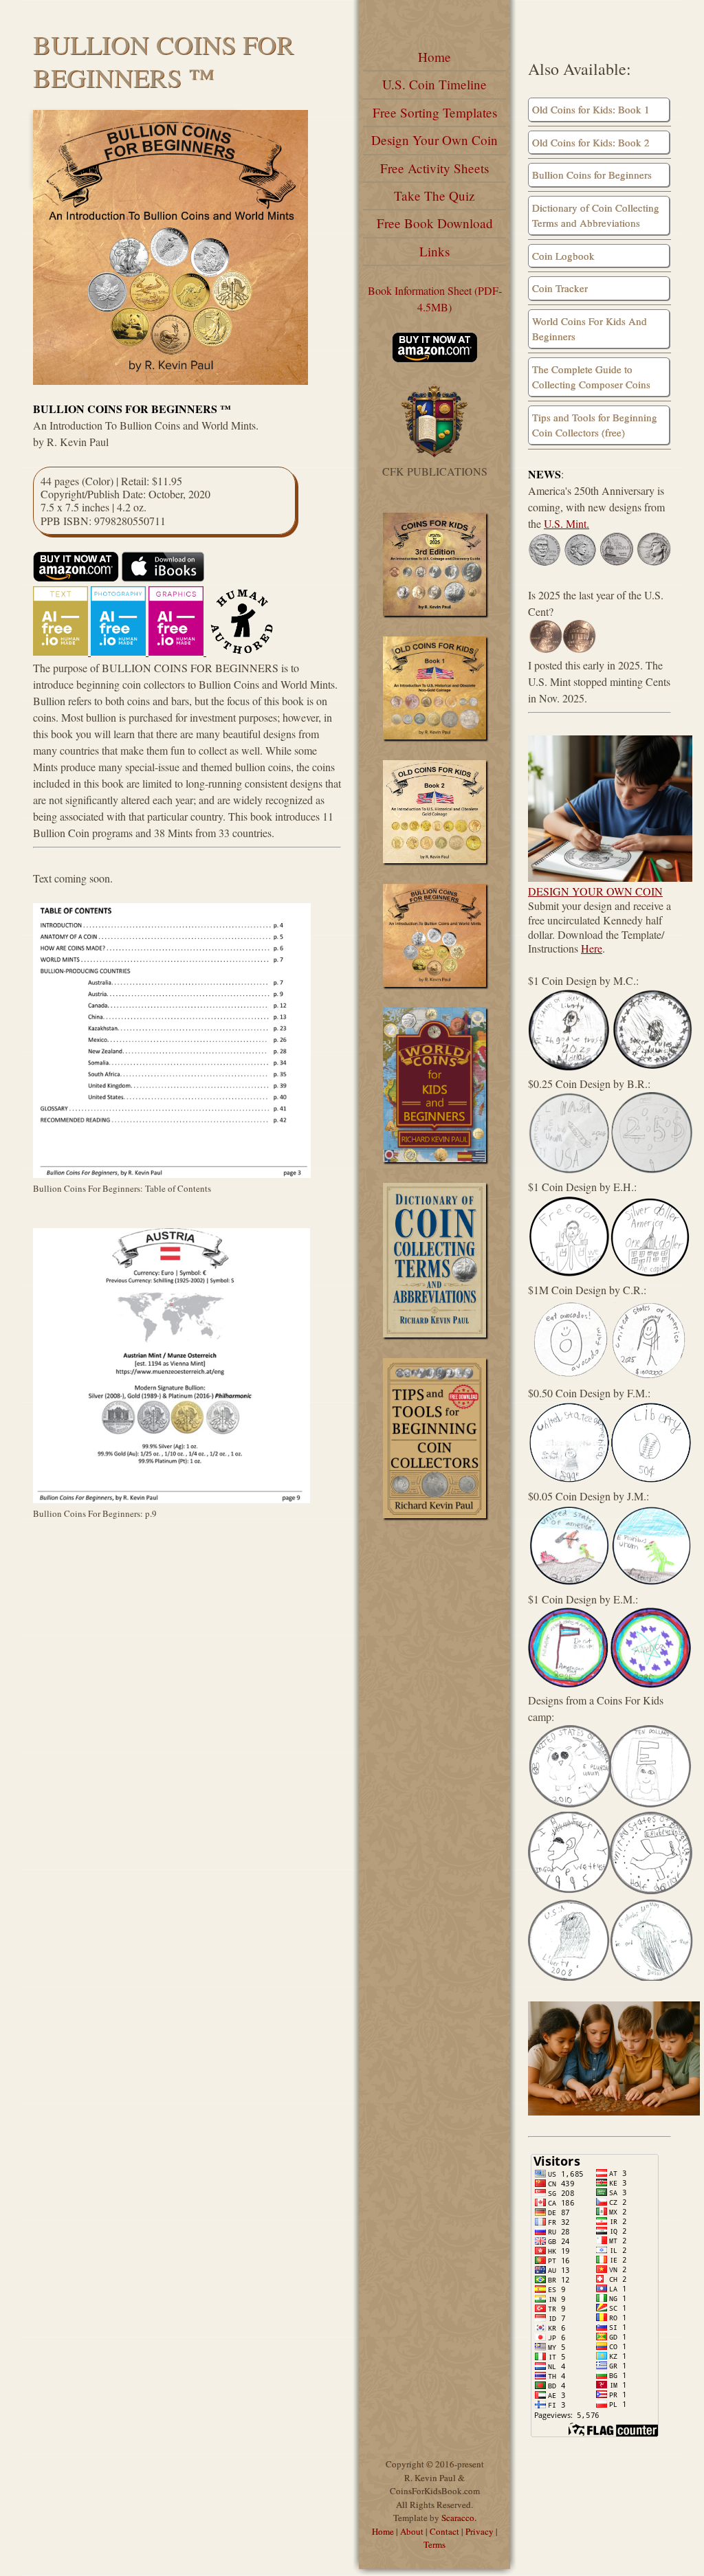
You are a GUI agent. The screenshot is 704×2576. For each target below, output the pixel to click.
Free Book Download (435, 223)
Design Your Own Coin (434, 140)
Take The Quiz (434, 196)
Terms (434, 2544)
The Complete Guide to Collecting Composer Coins (591, 377)
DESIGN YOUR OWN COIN (595, 891)
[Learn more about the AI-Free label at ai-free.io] (62, 651)
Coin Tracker (560, 288)
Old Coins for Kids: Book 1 (591, 109)
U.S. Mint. (566, 523)
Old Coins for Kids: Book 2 (591, 142)
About (412, 2531)
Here (592, 948)
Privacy (480, 2531)
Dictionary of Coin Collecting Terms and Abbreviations (596, 215)
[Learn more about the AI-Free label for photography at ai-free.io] (120, 651)
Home (434, 57)
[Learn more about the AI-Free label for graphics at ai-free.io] (177, 651)
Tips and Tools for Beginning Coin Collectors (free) (595, 425)
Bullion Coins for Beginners (592, 175)
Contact (444, 2531)
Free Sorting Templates (435, 112)
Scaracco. (459, 2518)
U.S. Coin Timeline (434, 84)
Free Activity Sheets (434, 168)
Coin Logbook (563, 256)
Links (434, 251)
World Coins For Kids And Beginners (590, 329)
